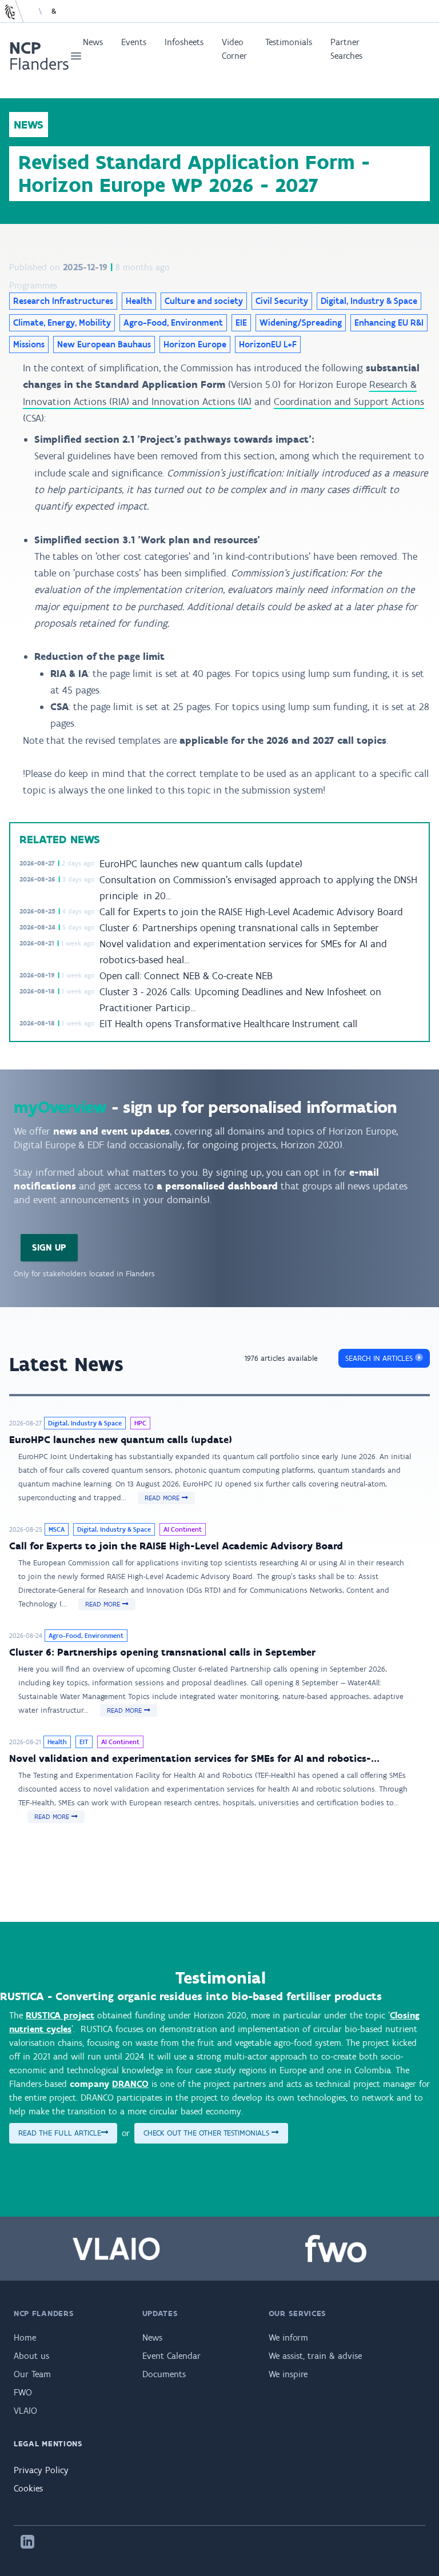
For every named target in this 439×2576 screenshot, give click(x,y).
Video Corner (234, 49)
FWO (23, 2392)
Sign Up (49, 1247)
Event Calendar (171, 2356)
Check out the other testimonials (207, 2133)
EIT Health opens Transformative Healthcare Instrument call (228, 1024)
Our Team (32, 2374)
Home (25, 2337)
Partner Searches (346, 49)
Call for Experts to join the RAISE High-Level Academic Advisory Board (251, 912)
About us (31, 2356)
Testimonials (289, 42)
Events (134, 42)
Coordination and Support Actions (349, 402)
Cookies (28, 2488)
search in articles (380, 1358)
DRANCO (130, 2084)
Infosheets (184, 42)
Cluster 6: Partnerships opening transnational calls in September (239, 928)
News (93, 42)
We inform (288, 2337)
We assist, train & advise (315, 2356)
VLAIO (25, 2411)
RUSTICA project (60, 2015)
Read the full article (60, 2133)
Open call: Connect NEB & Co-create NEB (186, 976)
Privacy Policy (41, 2470)
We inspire (288, 2374)
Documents (164, 2374)
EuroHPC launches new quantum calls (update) (201, 864)
